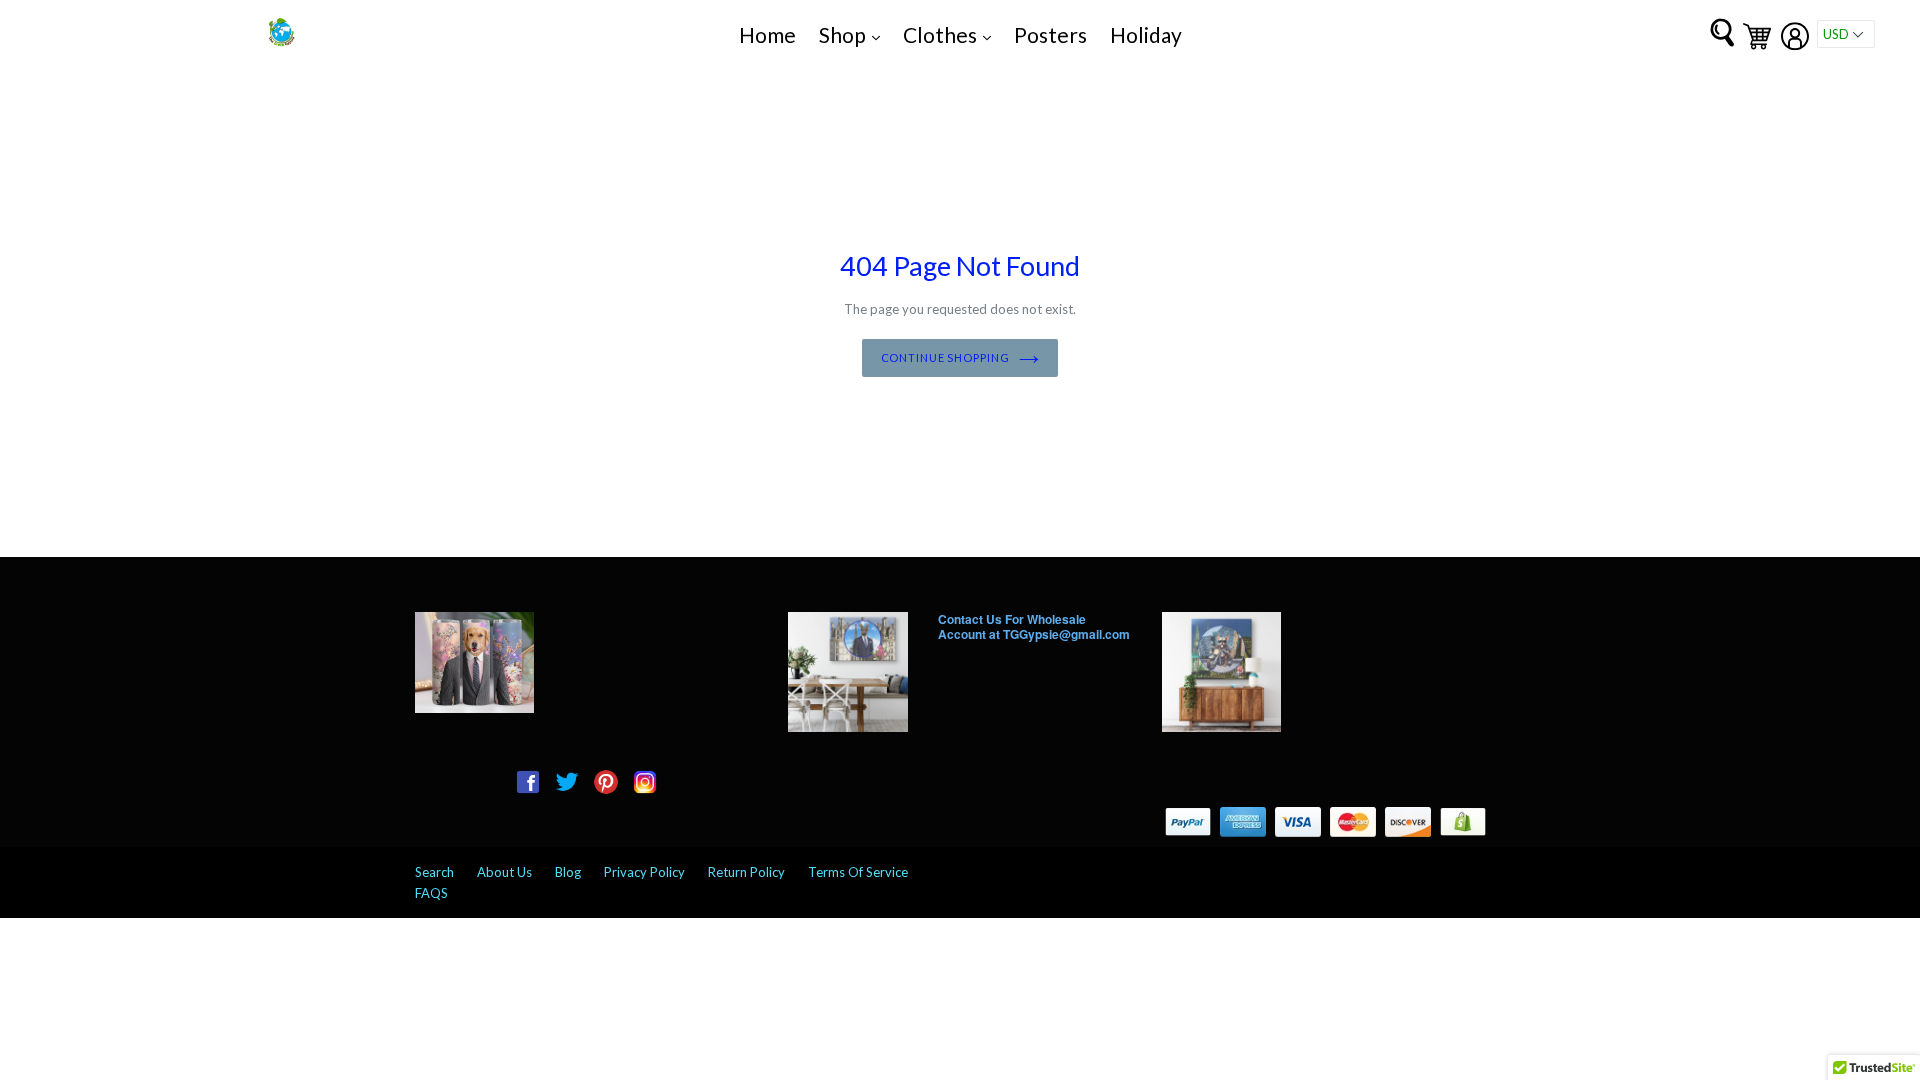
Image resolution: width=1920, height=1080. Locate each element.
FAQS (431, 893)
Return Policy (746, 872)
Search (434, 872)
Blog (568, 872)
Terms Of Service (858, 872)
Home (767, 34)
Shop (854, 34)
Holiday (1146, 34)
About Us (504, 872)
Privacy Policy (644, 872)
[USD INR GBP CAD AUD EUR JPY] (1846, 34)
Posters (1050, 34)
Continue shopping (945, 357)
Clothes (952, 34)
